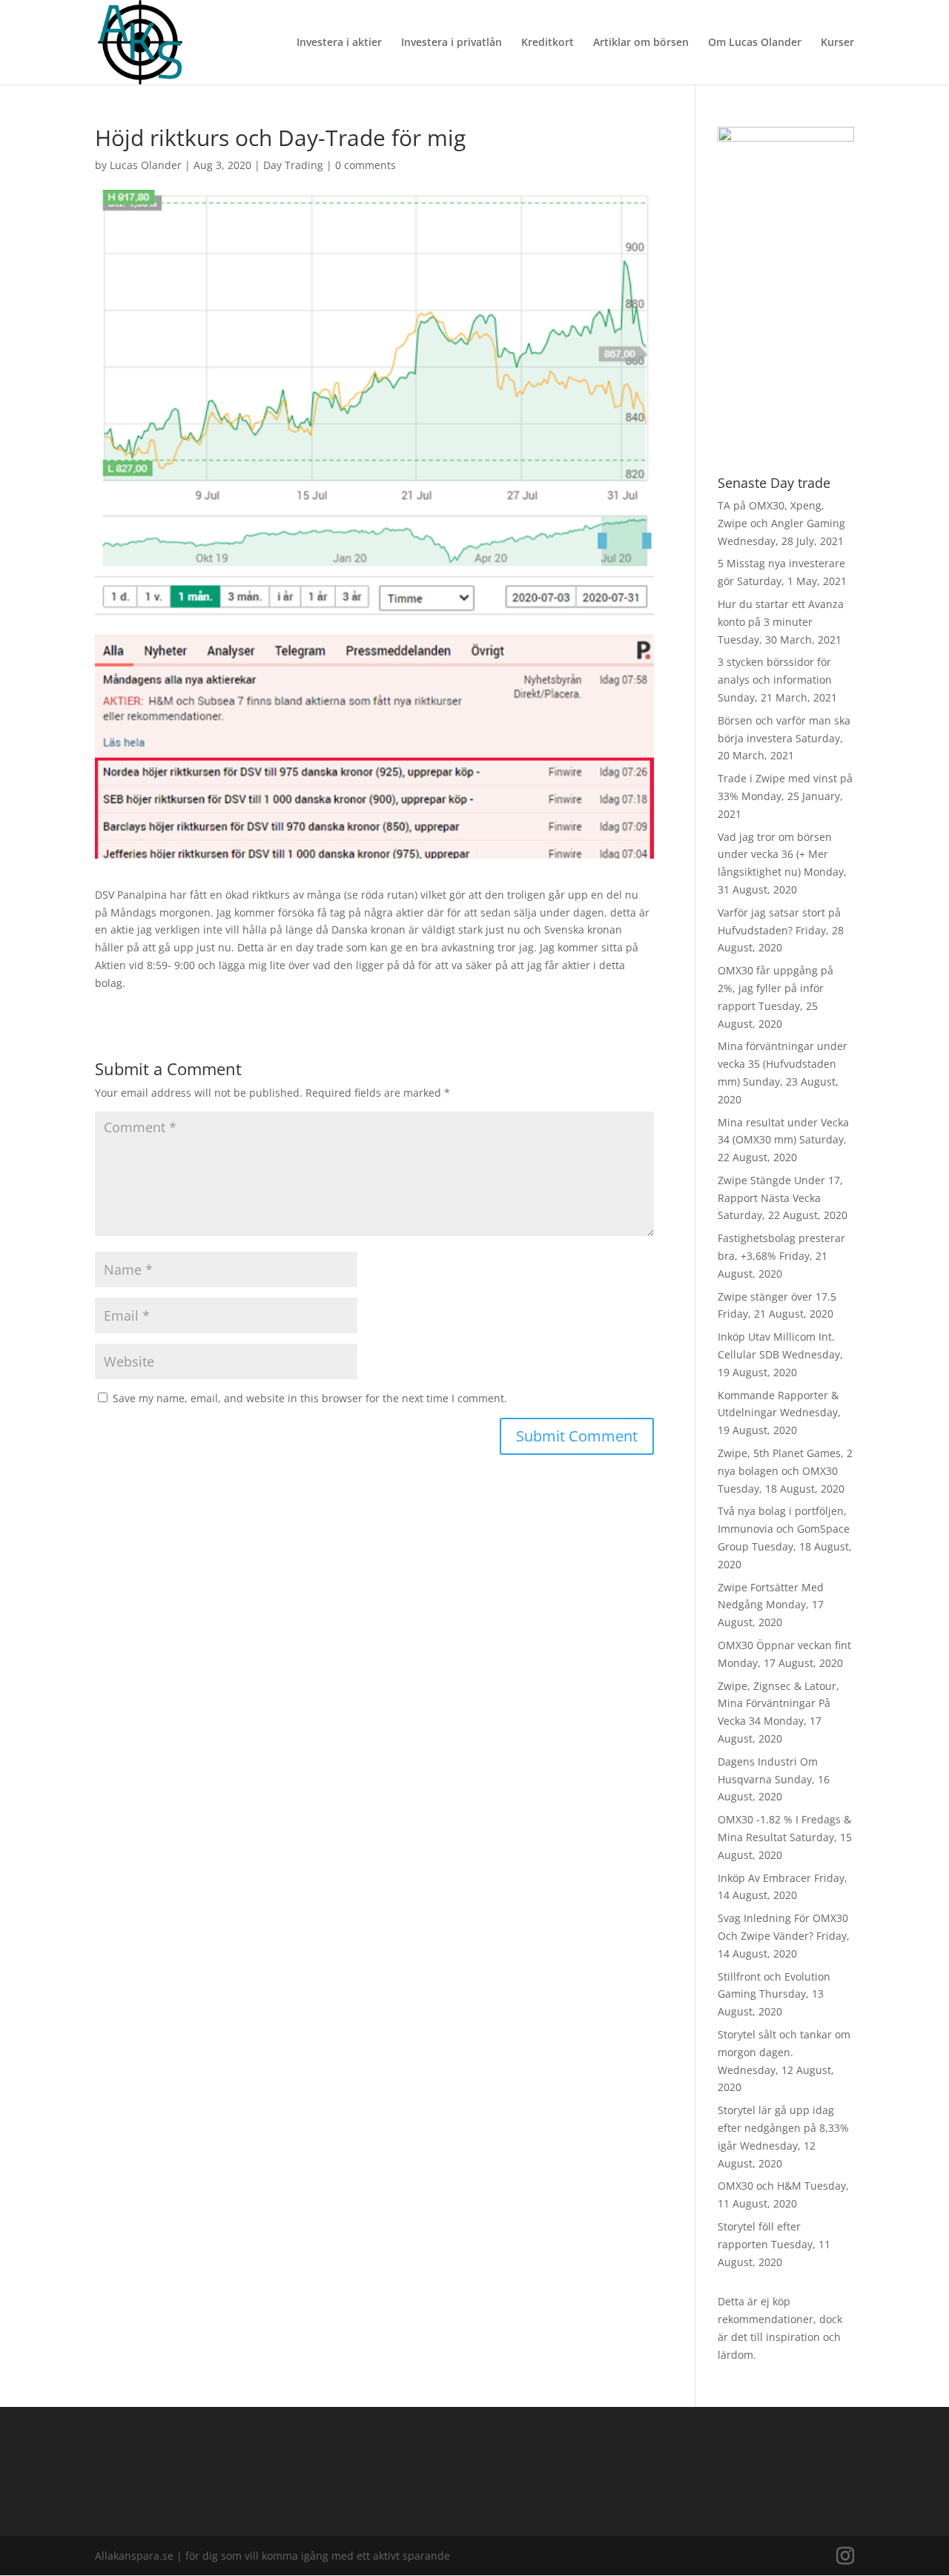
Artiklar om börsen (641, 43)
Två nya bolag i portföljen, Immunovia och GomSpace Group (784, 1529)
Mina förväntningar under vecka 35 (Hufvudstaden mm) (783, 1064)
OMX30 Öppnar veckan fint (784, 1645)
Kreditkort (548, 43)
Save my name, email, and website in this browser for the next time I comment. (310, 1398)
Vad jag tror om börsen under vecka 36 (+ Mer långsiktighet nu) (775, 855)
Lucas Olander (146, 165)
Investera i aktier (339, 43)
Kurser (837, 43)
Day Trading (293, 165)
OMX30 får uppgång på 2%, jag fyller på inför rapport (776, 988)
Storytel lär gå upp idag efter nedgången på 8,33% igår (783, 2128)
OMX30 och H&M (760, 2186)
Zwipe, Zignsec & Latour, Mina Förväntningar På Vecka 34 (778, 1704)
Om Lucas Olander (755, 43)
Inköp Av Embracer (764, 1878)
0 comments (366, 165)
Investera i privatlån (452, 43)
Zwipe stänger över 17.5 (777, 1297)
